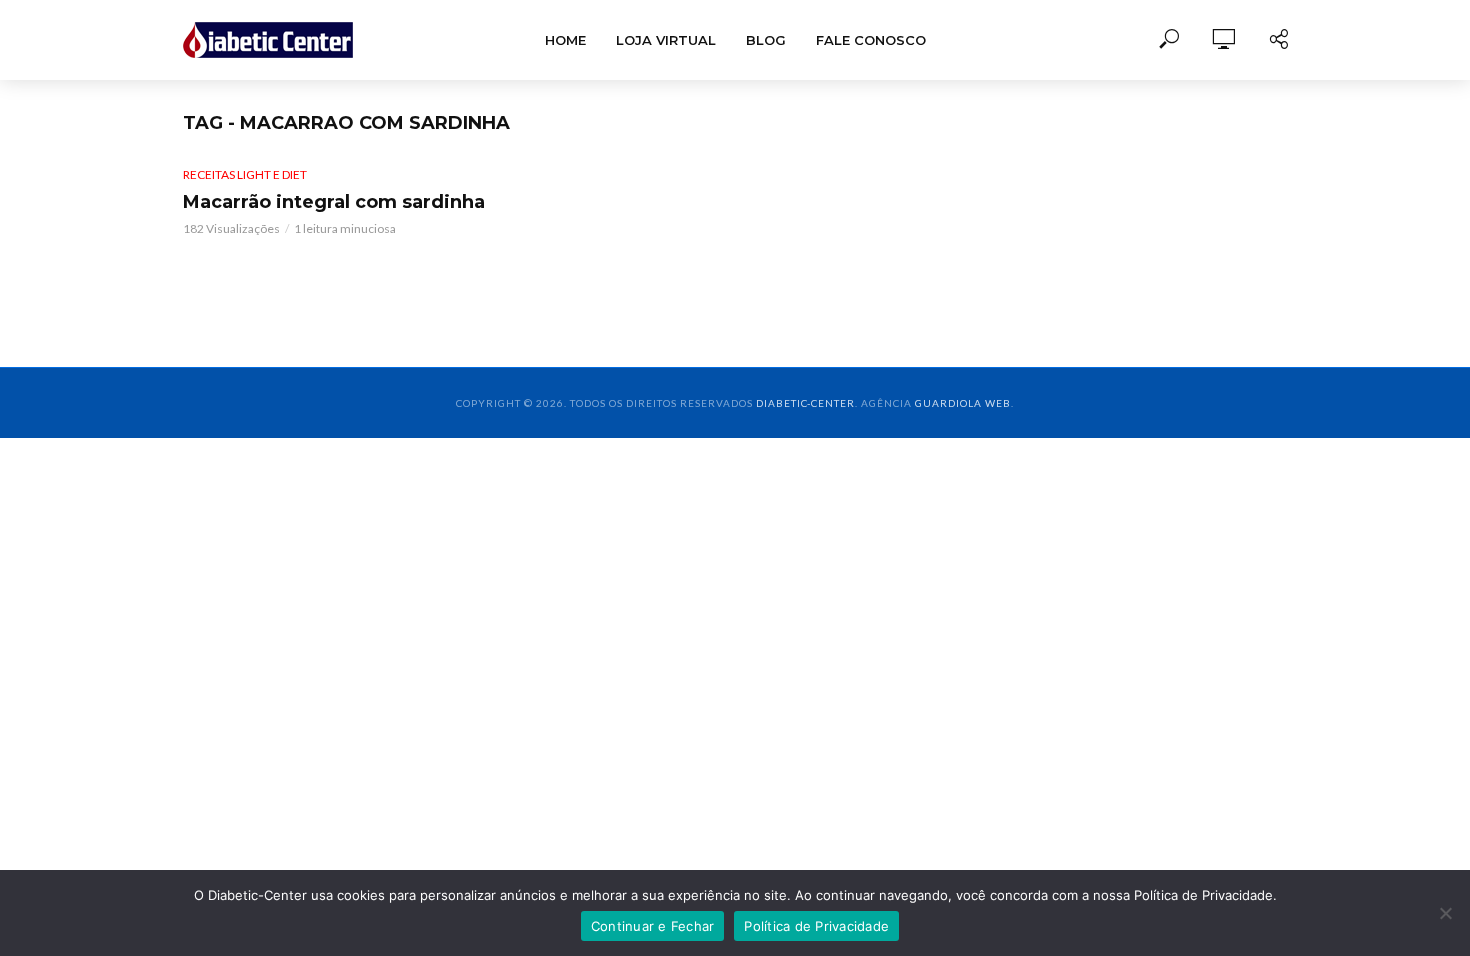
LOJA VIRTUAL (666, 40)
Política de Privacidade (816, 926)
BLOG (766, 40)
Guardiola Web (963, 403)
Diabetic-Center (805, 403)
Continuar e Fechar (653, 926)
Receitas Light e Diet (245, 174)
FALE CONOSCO (871, 40)
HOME (565, 40)
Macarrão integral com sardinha (334, 202)
